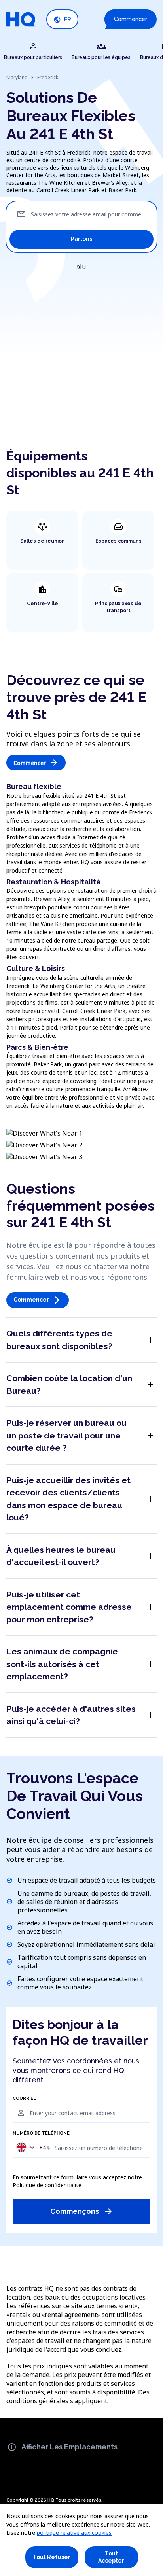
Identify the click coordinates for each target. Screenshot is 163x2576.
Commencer (131, 19)
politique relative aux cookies (74, 2533)
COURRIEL (24, 2099)
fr (62, 20)
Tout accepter (111, 2557)
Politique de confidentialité (47, 2185)
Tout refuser (52, 2557)
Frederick (48, 77)
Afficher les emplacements (62, 2447)
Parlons (81, 239)
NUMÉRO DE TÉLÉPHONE (41, 2133)
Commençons (82, 2211)
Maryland (17, 77)
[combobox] (32, 2147)
